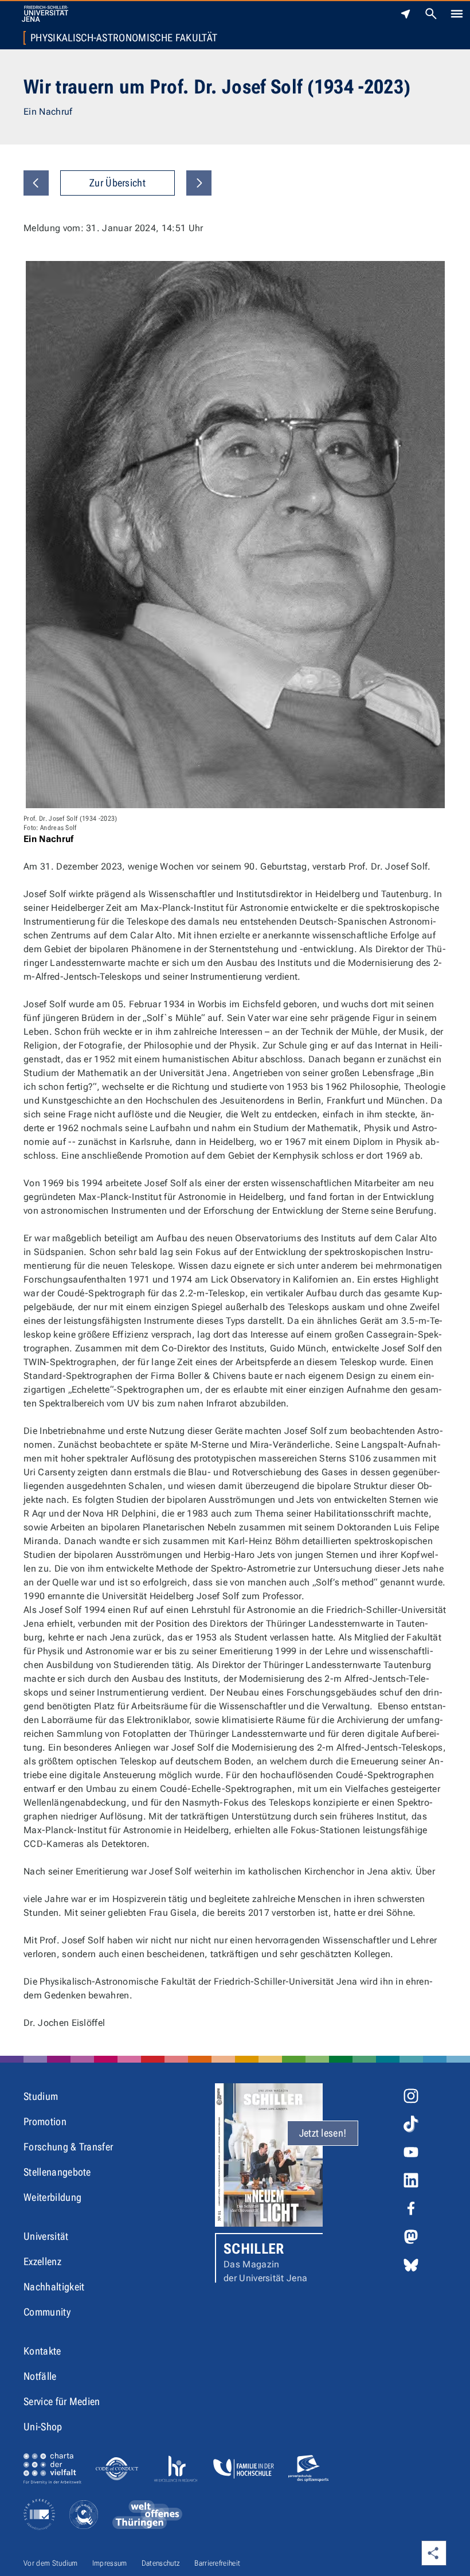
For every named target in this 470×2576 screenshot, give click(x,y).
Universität (46, 2236)
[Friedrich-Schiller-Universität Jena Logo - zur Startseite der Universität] (45, 14)
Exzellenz (42, 2261)
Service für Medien (62, 2401)
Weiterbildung (52, 2197)
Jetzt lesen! (323, 2133)
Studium (41, 2096)
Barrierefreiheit (217, 2563)
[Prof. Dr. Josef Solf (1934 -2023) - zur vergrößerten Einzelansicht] (235, 535)
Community (47, 2312)
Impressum (110, 2563)
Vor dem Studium (51, 2563)
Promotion (45, 2121)
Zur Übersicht (117, 183)
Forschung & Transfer (68, 2147)
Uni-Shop (43, 2427)
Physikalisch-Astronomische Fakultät (124, 38)
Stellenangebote (57, 2172)
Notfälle (40, 2376)
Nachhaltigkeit (54, 2287)
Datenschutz (161, 2563)
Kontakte (42, 2351)
